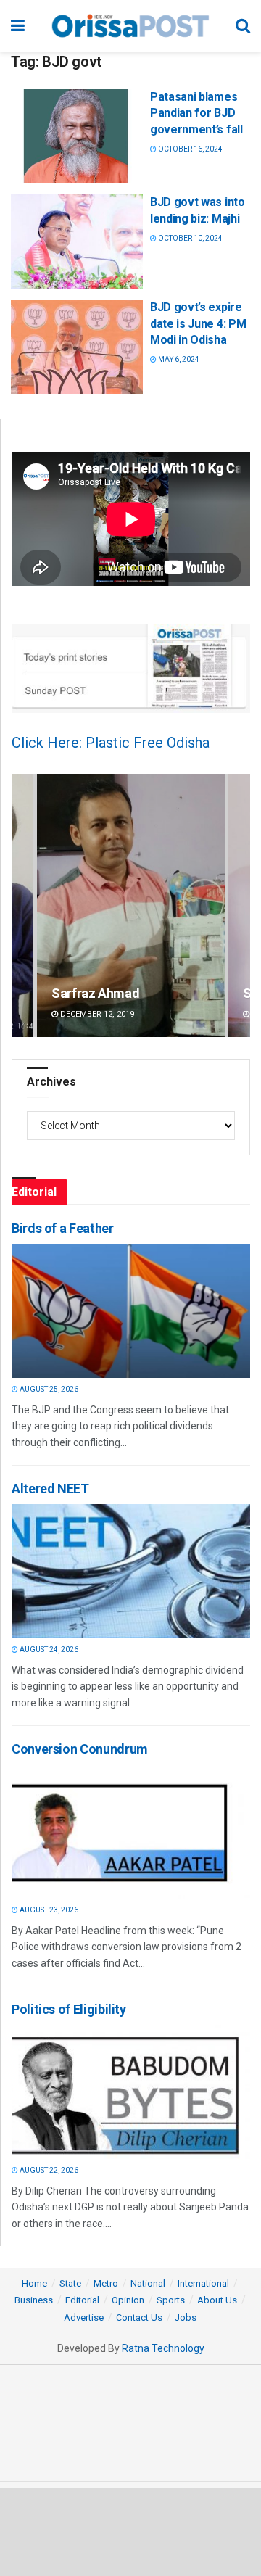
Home (34, 2283)
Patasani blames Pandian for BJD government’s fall (196, 113)
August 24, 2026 (48, 1650)
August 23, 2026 (48, 1910)
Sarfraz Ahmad (95, 993)
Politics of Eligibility (69, 2009)
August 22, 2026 (48, 2170)
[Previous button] (22, 905)
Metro (106, 2283)
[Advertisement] (130, 2531)
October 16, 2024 (190, 149)
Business (34, 2300)
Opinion (128, 2300)
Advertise (84, 2317)
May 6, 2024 (178, 359)
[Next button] (239, 905)
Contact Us (139, 2317)
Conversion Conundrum (80, 1749)
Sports (171, 2300)
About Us (217, 2300)
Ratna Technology (163, 2348)
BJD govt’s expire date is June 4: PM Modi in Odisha (198, 323)
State (70, 2283)
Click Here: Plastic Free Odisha (111, 743)
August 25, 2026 (48, 1389)
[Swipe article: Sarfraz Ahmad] (131, 905)
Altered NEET (50, 1489)
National (148, 2283)
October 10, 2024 (190, 238)
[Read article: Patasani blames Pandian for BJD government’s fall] (77, 136)
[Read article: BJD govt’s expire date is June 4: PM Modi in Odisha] (77, 347)
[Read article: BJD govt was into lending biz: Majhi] (77, 241)
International (203, 2283)
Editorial (82, 2300)
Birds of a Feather (63, 1228)
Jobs (186, 2317)
